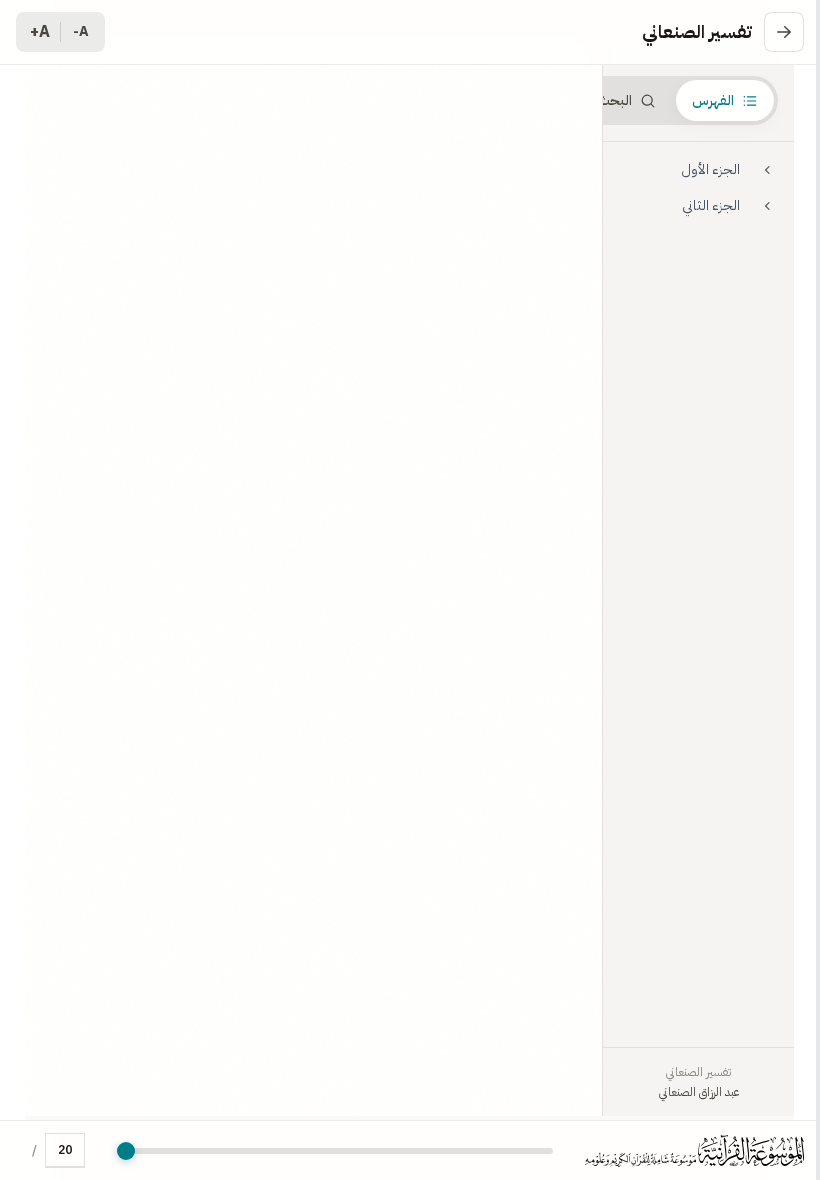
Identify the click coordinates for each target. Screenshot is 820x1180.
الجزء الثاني (711, 205)
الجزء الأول (710, 169)
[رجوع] (784, 32)
